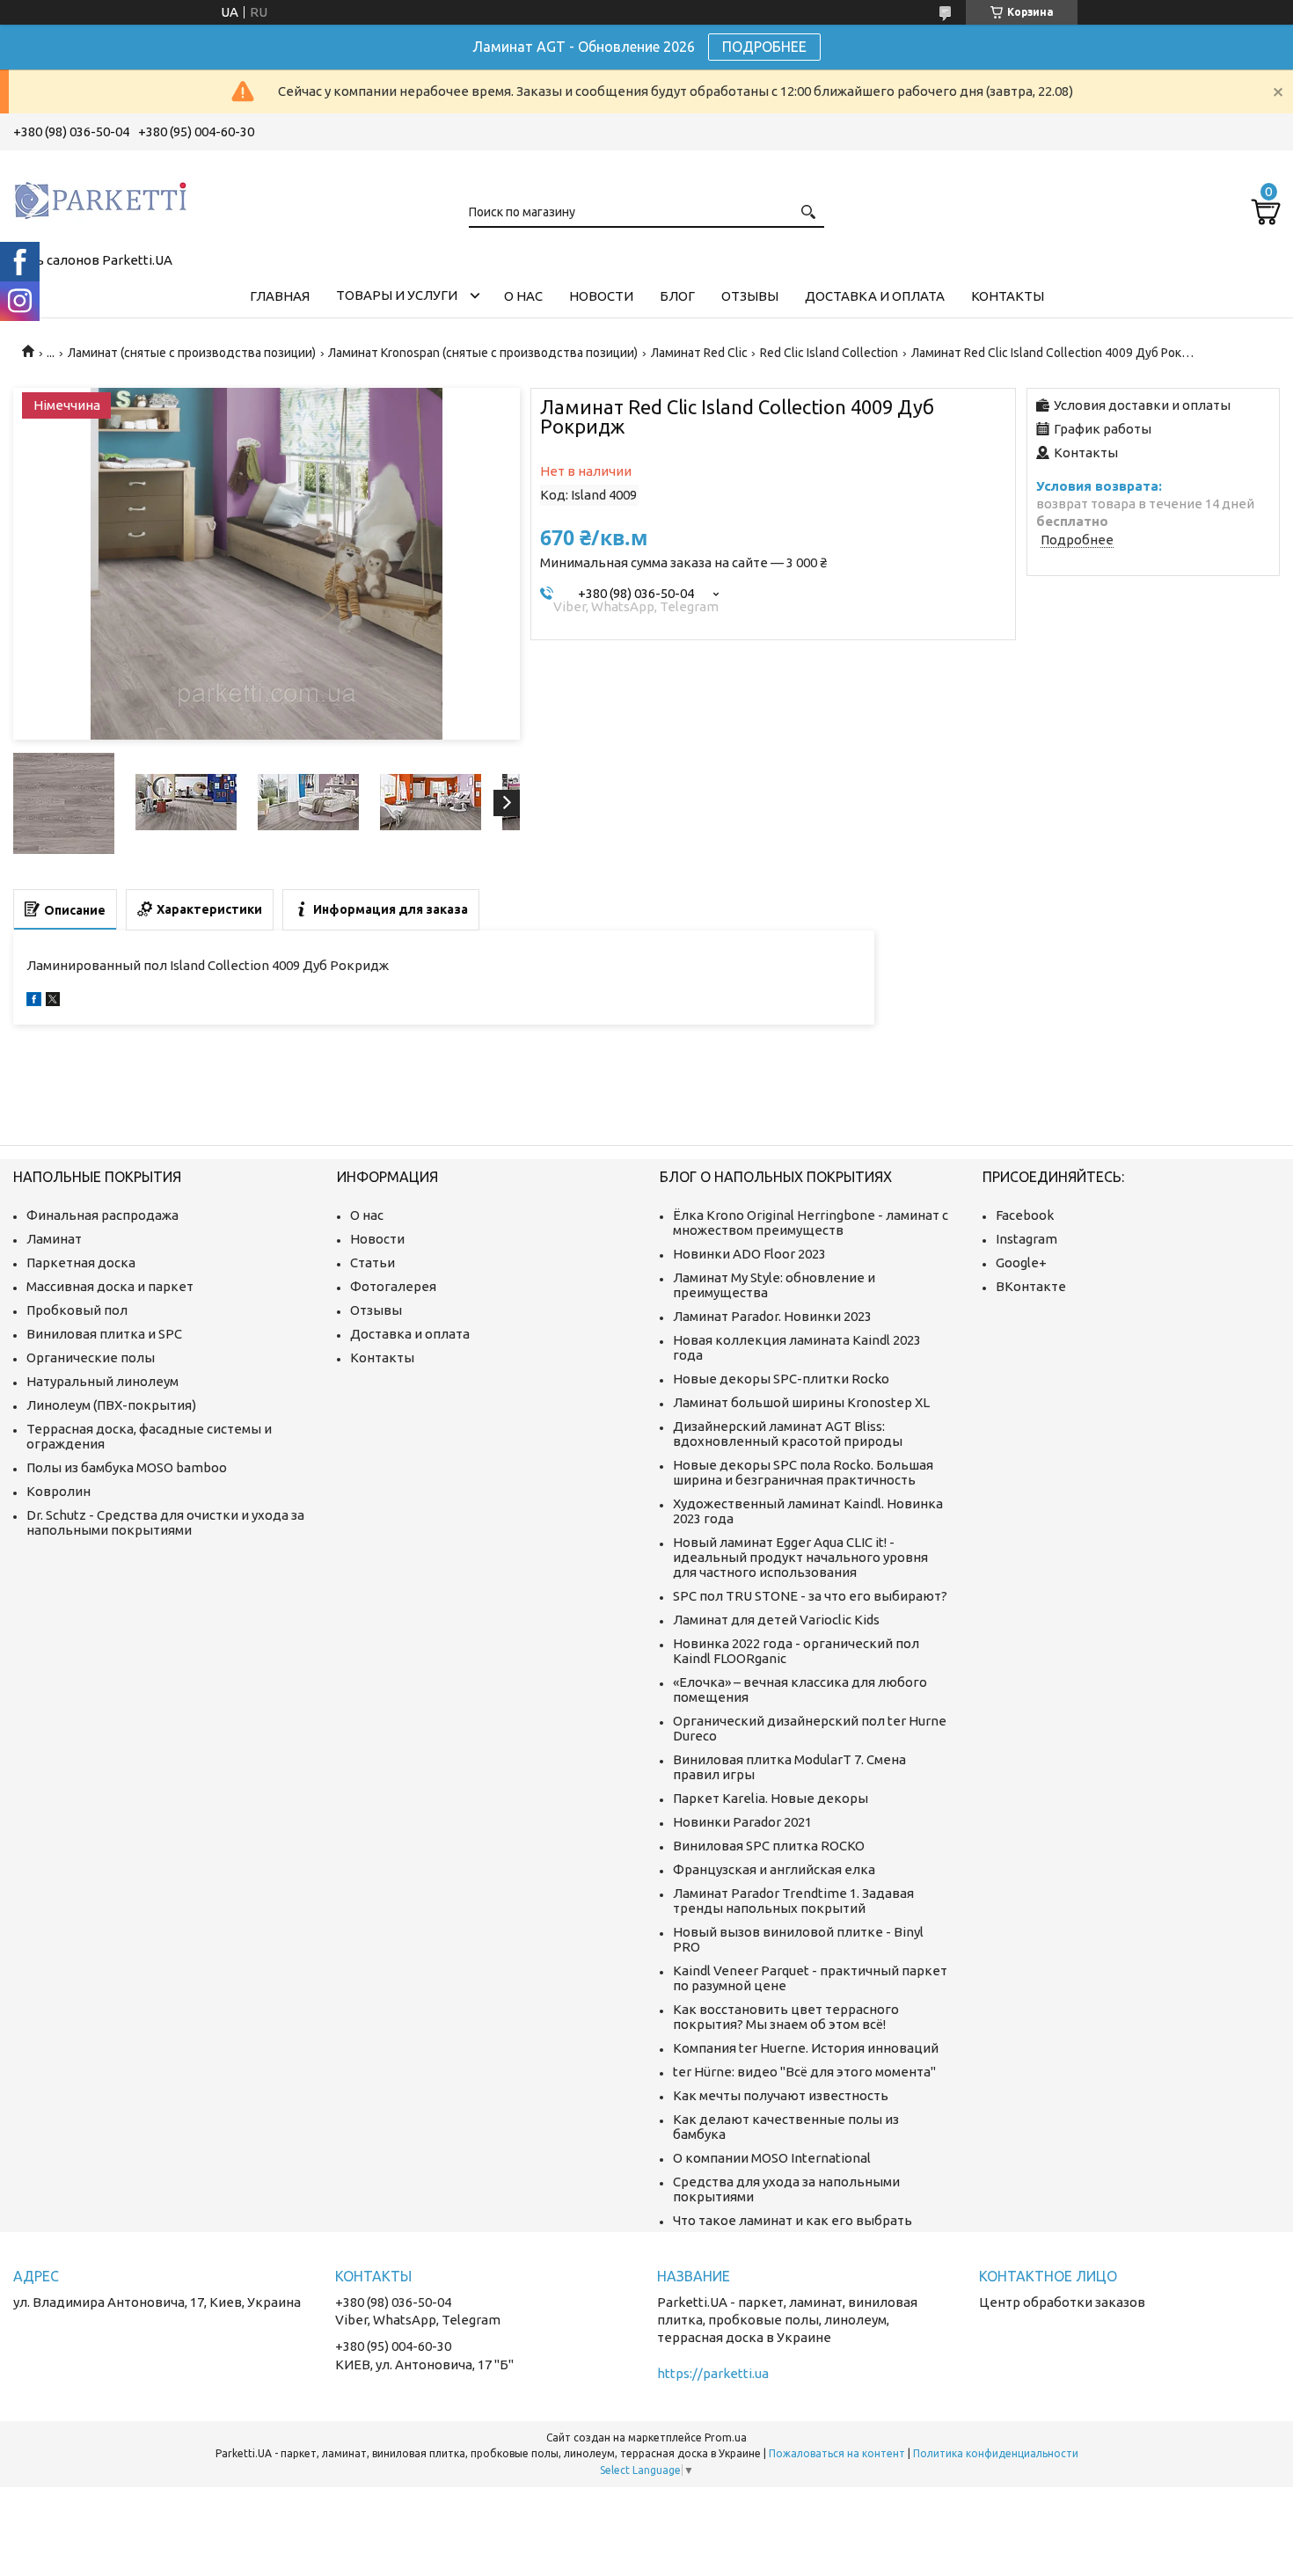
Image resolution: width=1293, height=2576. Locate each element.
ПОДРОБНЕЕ (764, 47)
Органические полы (91, 1357)
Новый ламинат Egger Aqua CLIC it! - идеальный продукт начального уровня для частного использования (800, 1557)
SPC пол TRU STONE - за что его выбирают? (810, 1596)
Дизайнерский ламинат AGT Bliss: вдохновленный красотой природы (788, 1434)
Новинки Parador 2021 (742, 1822)
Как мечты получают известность (781, 2095)
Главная (280, 296)
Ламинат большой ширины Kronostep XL (801, 1402)
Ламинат (54, 1239)
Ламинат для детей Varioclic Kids (776, 1620)
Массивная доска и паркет (110, 1286)
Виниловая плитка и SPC (104, 1334)
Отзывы (750, 296)
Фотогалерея (393, 1286)
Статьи (373, 1262)
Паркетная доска (81, 1262)
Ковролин (58, 1491)
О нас (523, 296)
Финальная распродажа (102, 1215)
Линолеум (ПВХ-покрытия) (111, 1405)
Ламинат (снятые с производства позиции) (192, 353)
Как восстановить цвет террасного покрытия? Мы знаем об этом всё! (786, 2017)
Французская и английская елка (774, 1869)
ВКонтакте (1031, 1286)
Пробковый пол (77, 1310)
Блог (677, 296)
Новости (601, 296)
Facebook (1025, 1215)
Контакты (1008, 296)
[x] (53, 1001)
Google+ (1021, 1262)
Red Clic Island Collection (829, 353)
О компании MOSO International (772, 2158)
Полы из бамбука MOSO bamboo (127, 1467)
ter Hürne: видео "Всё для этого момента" (804, 2072)
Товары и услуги (397, 295)
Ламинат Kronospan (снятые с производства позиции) (483, 353)
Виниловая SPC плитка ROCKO (769, 1846)
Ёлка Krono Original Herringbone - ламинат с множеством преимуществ (811, 1222)
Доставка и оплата (875, 296)
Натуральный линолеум (102, 1381)
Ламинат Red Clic (699, 353)
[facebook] (34, 1001)
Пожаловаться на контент (837, 2453)
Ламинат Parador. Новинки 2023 (772, 1316)
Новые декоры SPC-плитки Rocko (781, 1379)
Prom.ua (726, 2437)
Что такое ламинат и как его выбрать (793, 2220)
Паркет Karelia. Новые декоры (771, 1798)
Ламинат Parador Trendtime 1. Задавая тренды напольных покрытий (793, 1901)
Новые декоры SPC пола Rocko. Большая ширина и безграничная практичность (803, 1472)
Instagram (1026, 1239)
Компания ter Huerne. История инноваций (806, 2048)
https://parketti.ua (713, 2373)
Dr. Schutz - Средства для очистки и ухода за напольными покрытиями (165, 1522)
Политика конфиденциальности (996, 2453)
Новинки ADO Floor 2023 (749, 1254)
